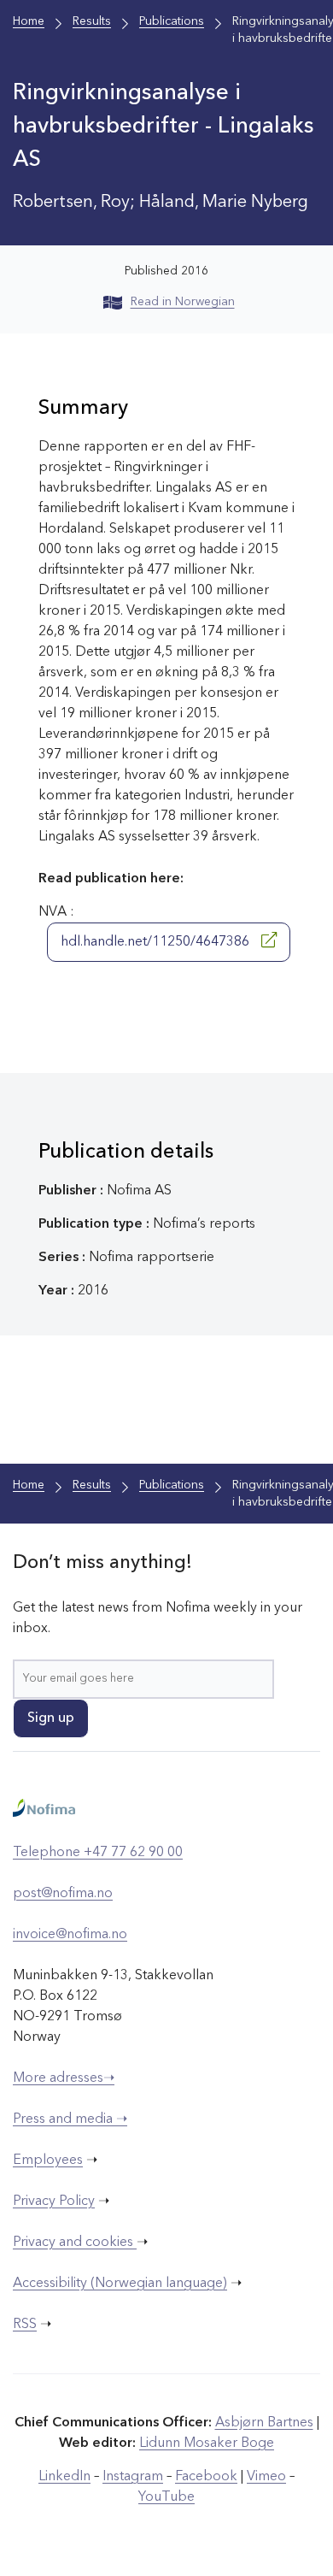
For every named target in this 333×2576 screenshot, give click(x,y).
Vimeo (266, 2477)
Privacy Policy (54, 2202)
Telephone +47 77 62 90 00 (98, 1853)
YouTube (166, 2497)
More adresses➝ (64, 2078)
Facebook (206, 2477)
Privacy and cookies (75, 2243)
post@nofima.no (63, 1894)
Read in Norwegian (183, 302)
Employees (48, 2160)
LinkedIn (64, 2477)
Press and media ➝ (70, 2119)
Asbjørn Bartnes (264, 2423)
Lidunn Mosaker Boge (207, 2443)
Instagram (133, 2477)
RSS (25, 2325)
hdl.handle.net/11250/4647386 (157, 942)
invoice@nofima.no (70, 1935)
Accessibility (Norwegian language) (120, 2284)
